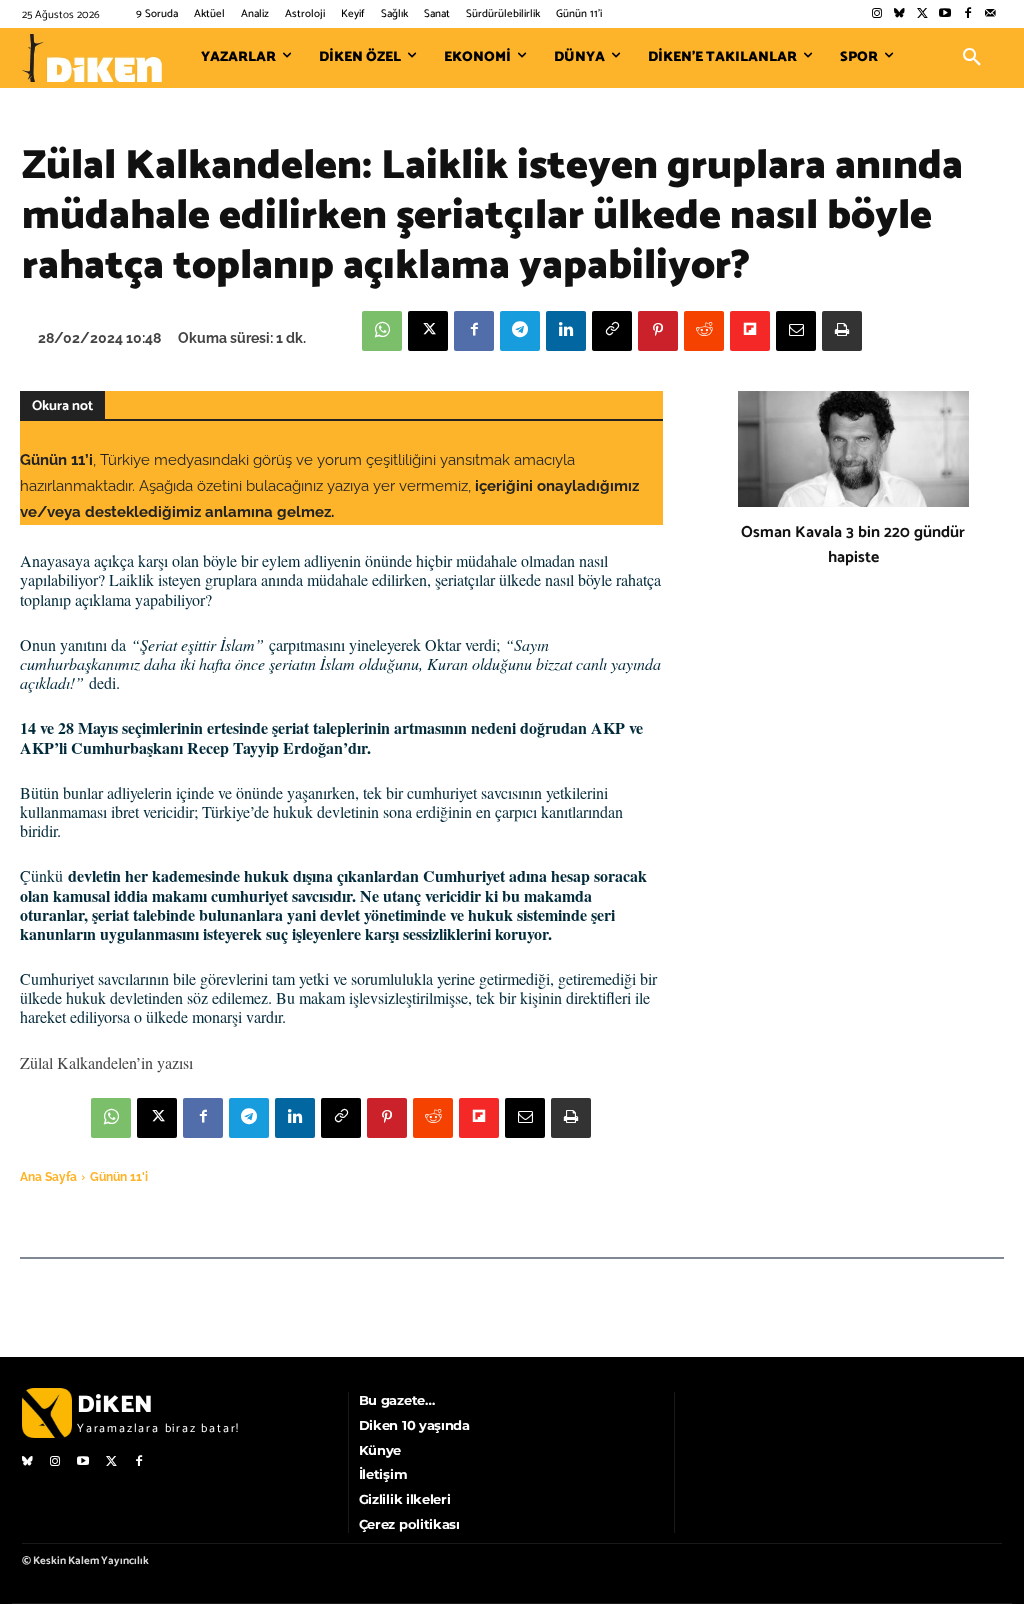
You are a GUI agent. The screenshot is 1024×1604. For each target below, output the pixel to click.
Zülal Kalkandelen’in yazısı (106, 1062)
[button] (972, 58)
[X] (428, 331)
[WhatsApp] (382, 331)
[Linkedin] (566, 331)
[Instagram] (876, 14)
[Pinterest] (658, 331)
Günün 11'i (119, 1177)
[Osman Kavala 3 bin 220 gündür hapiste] (853, 449)
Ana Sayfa (48, 1177)
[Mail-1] (990, 14)
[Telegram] (520, 331)
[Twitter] (922, 14)
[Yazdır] (842, 331)
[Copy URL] (612, 331)
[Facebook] (967, 14)
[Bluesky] (899, 14)
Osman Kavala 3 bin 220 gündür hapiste (853, 545)
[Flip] (750, 331)
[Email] (796, 331)
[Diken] (92, 58)
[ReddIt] (704, 331)
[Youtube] (945, 14)
